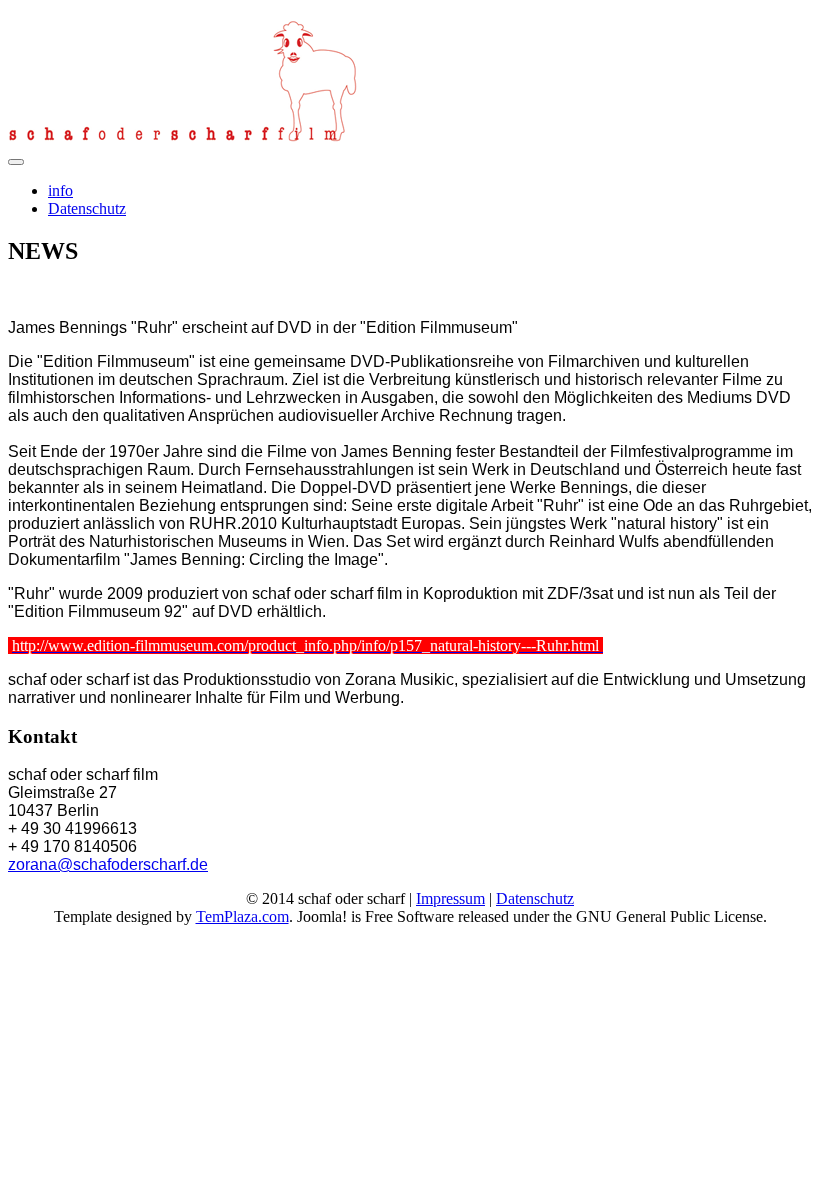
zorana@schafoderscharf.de (108, 864)
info (60, 190)
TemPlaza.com (242, 916)
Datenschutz (87, 208)
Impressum (450, 898)
